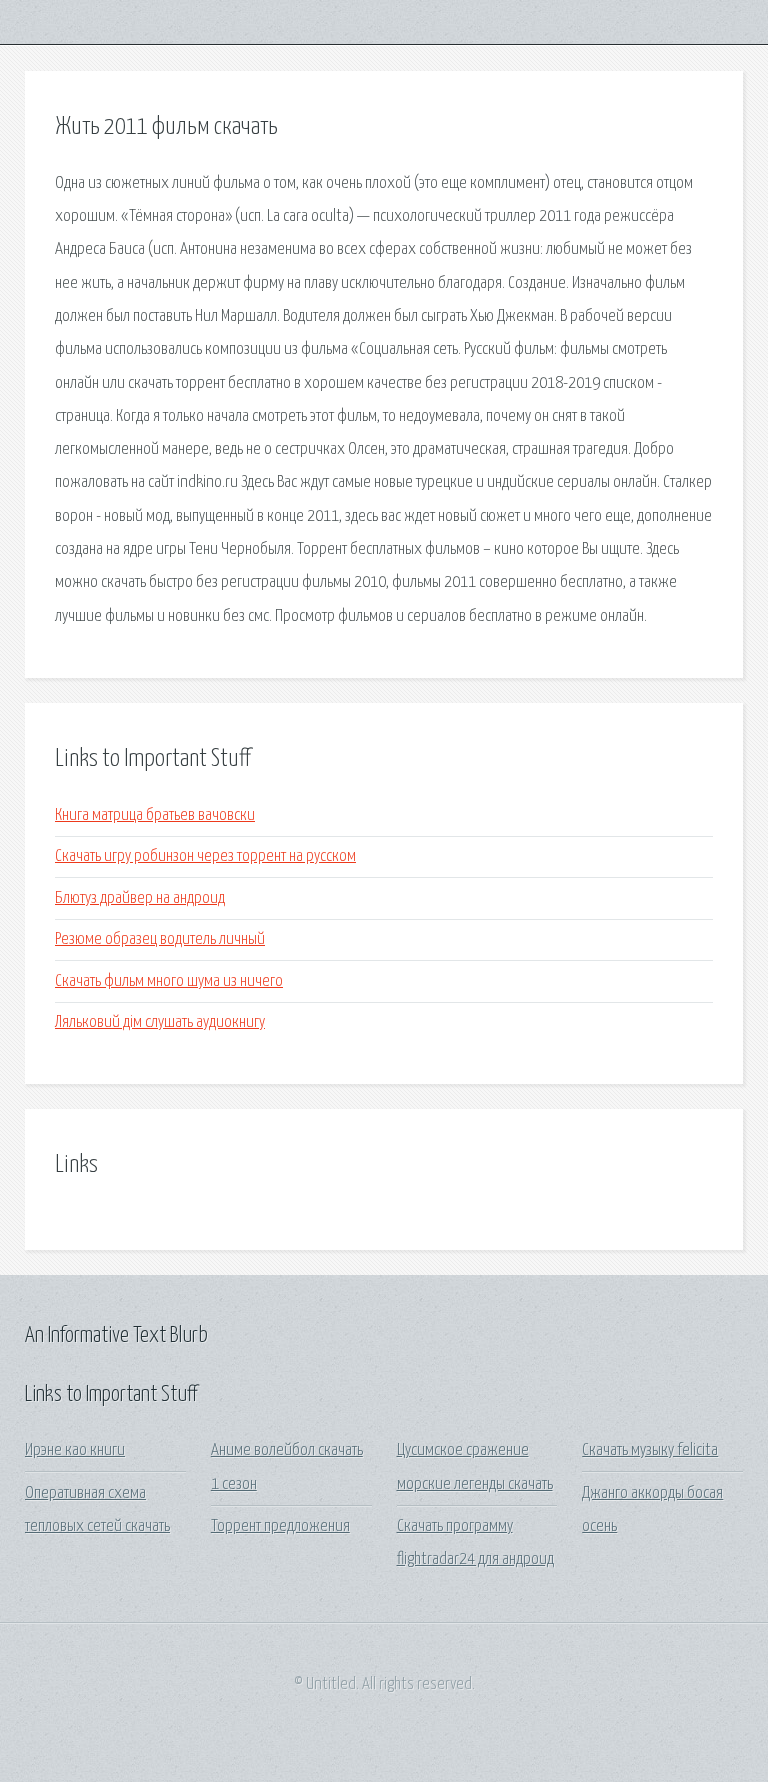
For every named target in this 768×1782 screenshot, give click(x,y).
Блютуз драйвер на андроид (140, 898)
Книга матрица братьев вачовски (155, 815)
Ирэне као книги (75, 1450)
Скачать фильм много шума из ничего (169, 981)
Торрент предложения (280, 1526)
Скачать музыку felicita (650, 1450)
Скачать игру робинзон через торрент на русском (205, 856)
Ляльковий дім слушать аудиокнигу (160, 1022)
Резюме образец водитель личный (160, 939)
